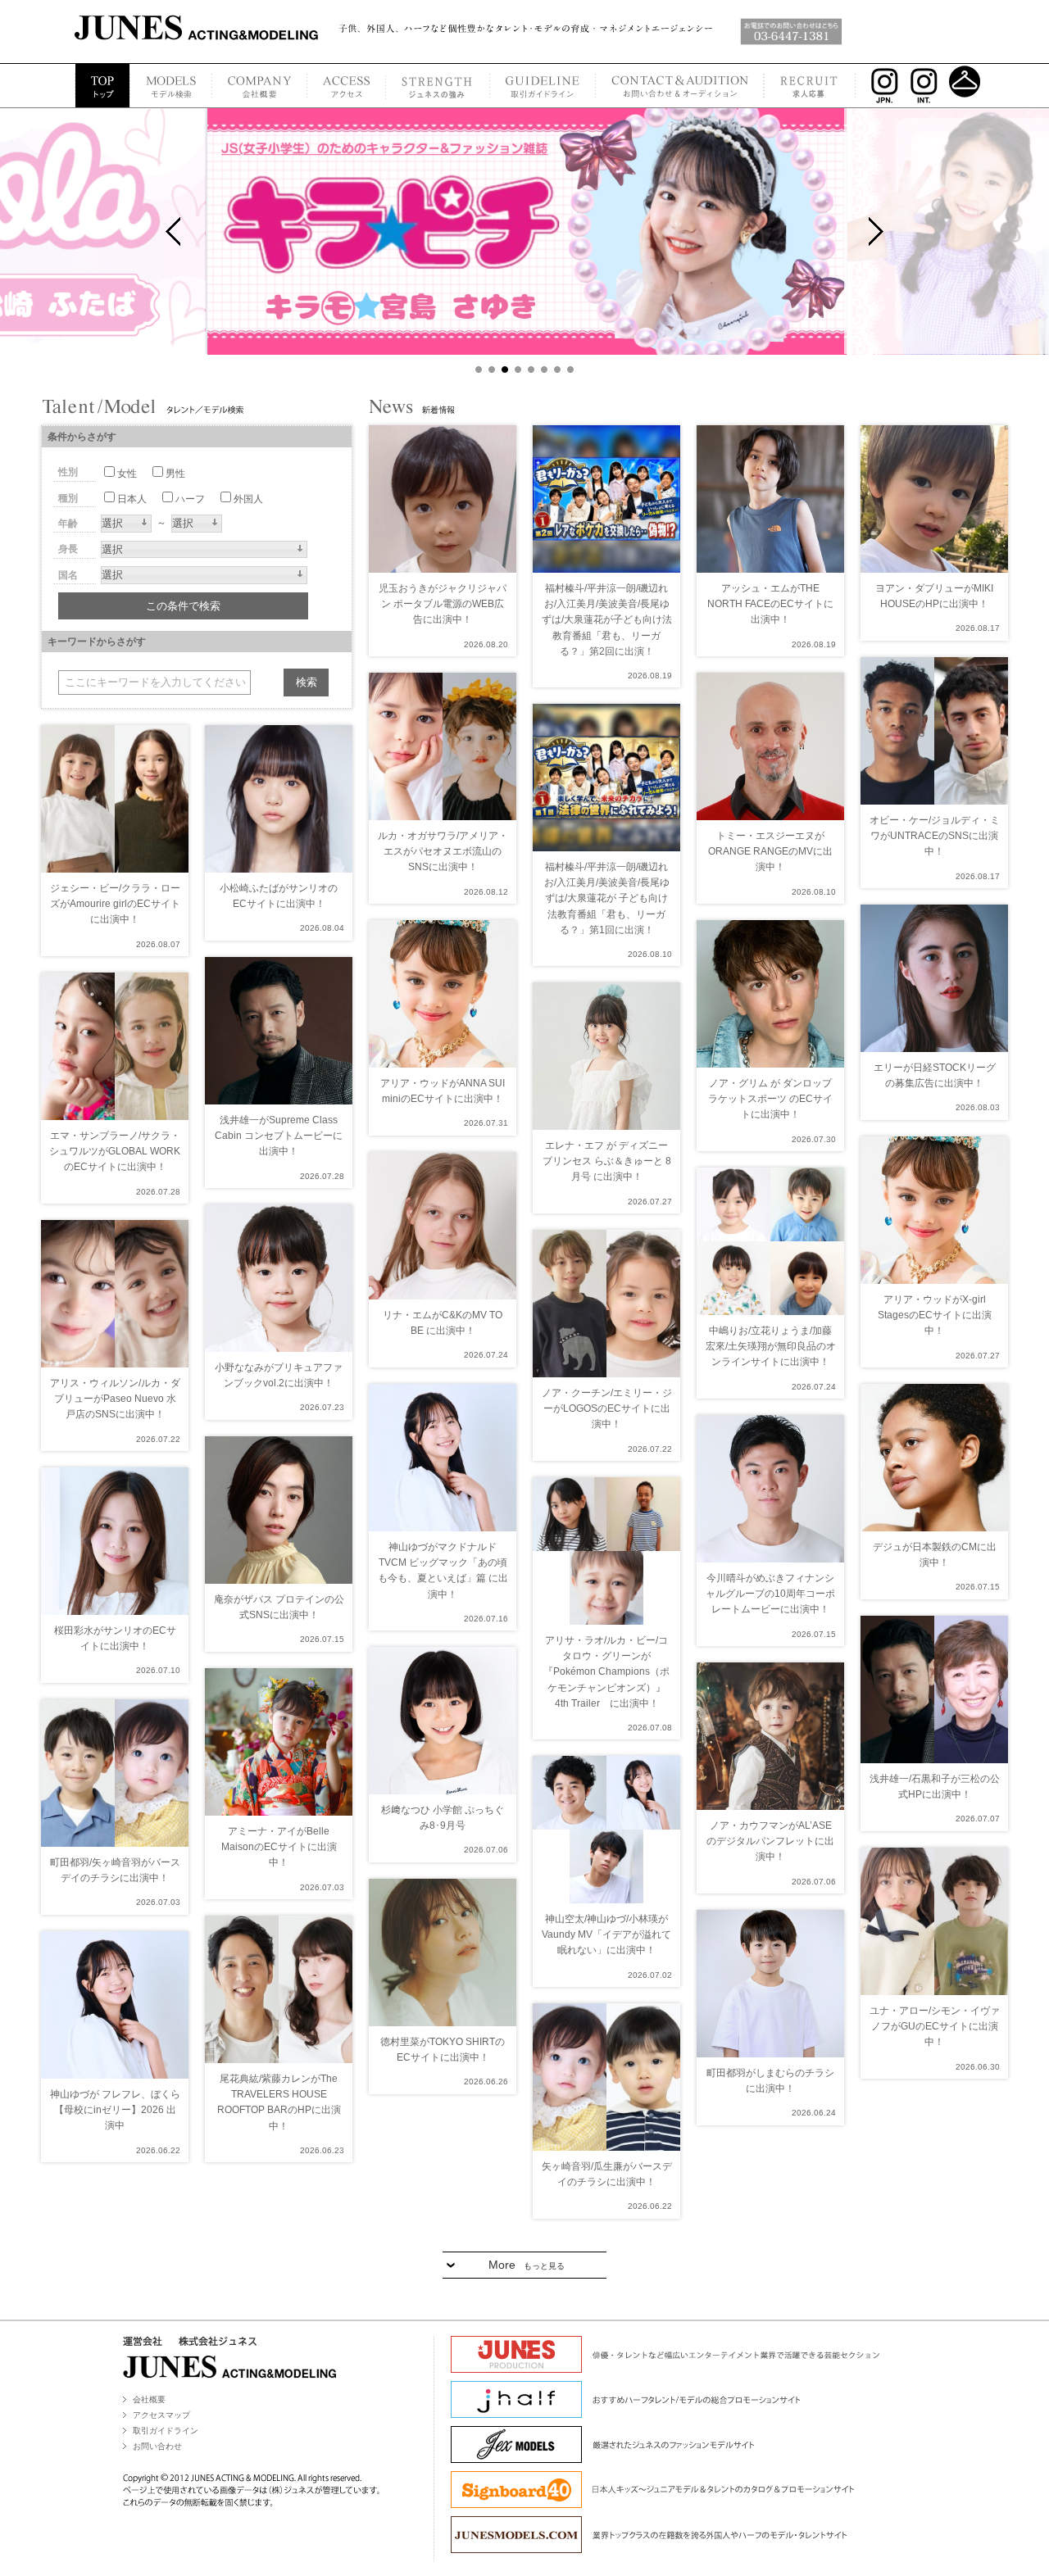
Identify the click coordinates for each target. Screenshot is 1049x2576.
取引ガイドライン (166, 2431)
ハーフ (190, 499)
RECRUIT (810, 86)
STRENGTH (437, 86)
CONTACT (679, 86)
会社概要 (149, 2399)
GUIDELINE (542, 86)
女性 (127, 474)
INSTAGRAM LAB (965, 86)
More (527, 2265)
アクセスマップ (161, 2415)
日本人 (132, 499)
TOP (102, 86)
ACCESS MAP (346, 86)
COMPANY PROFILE (259, 86)
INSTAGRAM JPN (881, 86)
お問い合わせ (157, 2446)
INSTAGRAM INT (926, 86)
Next (876, 231)
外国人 (248, 499)
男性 (175, 474)
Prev (173, 231)
